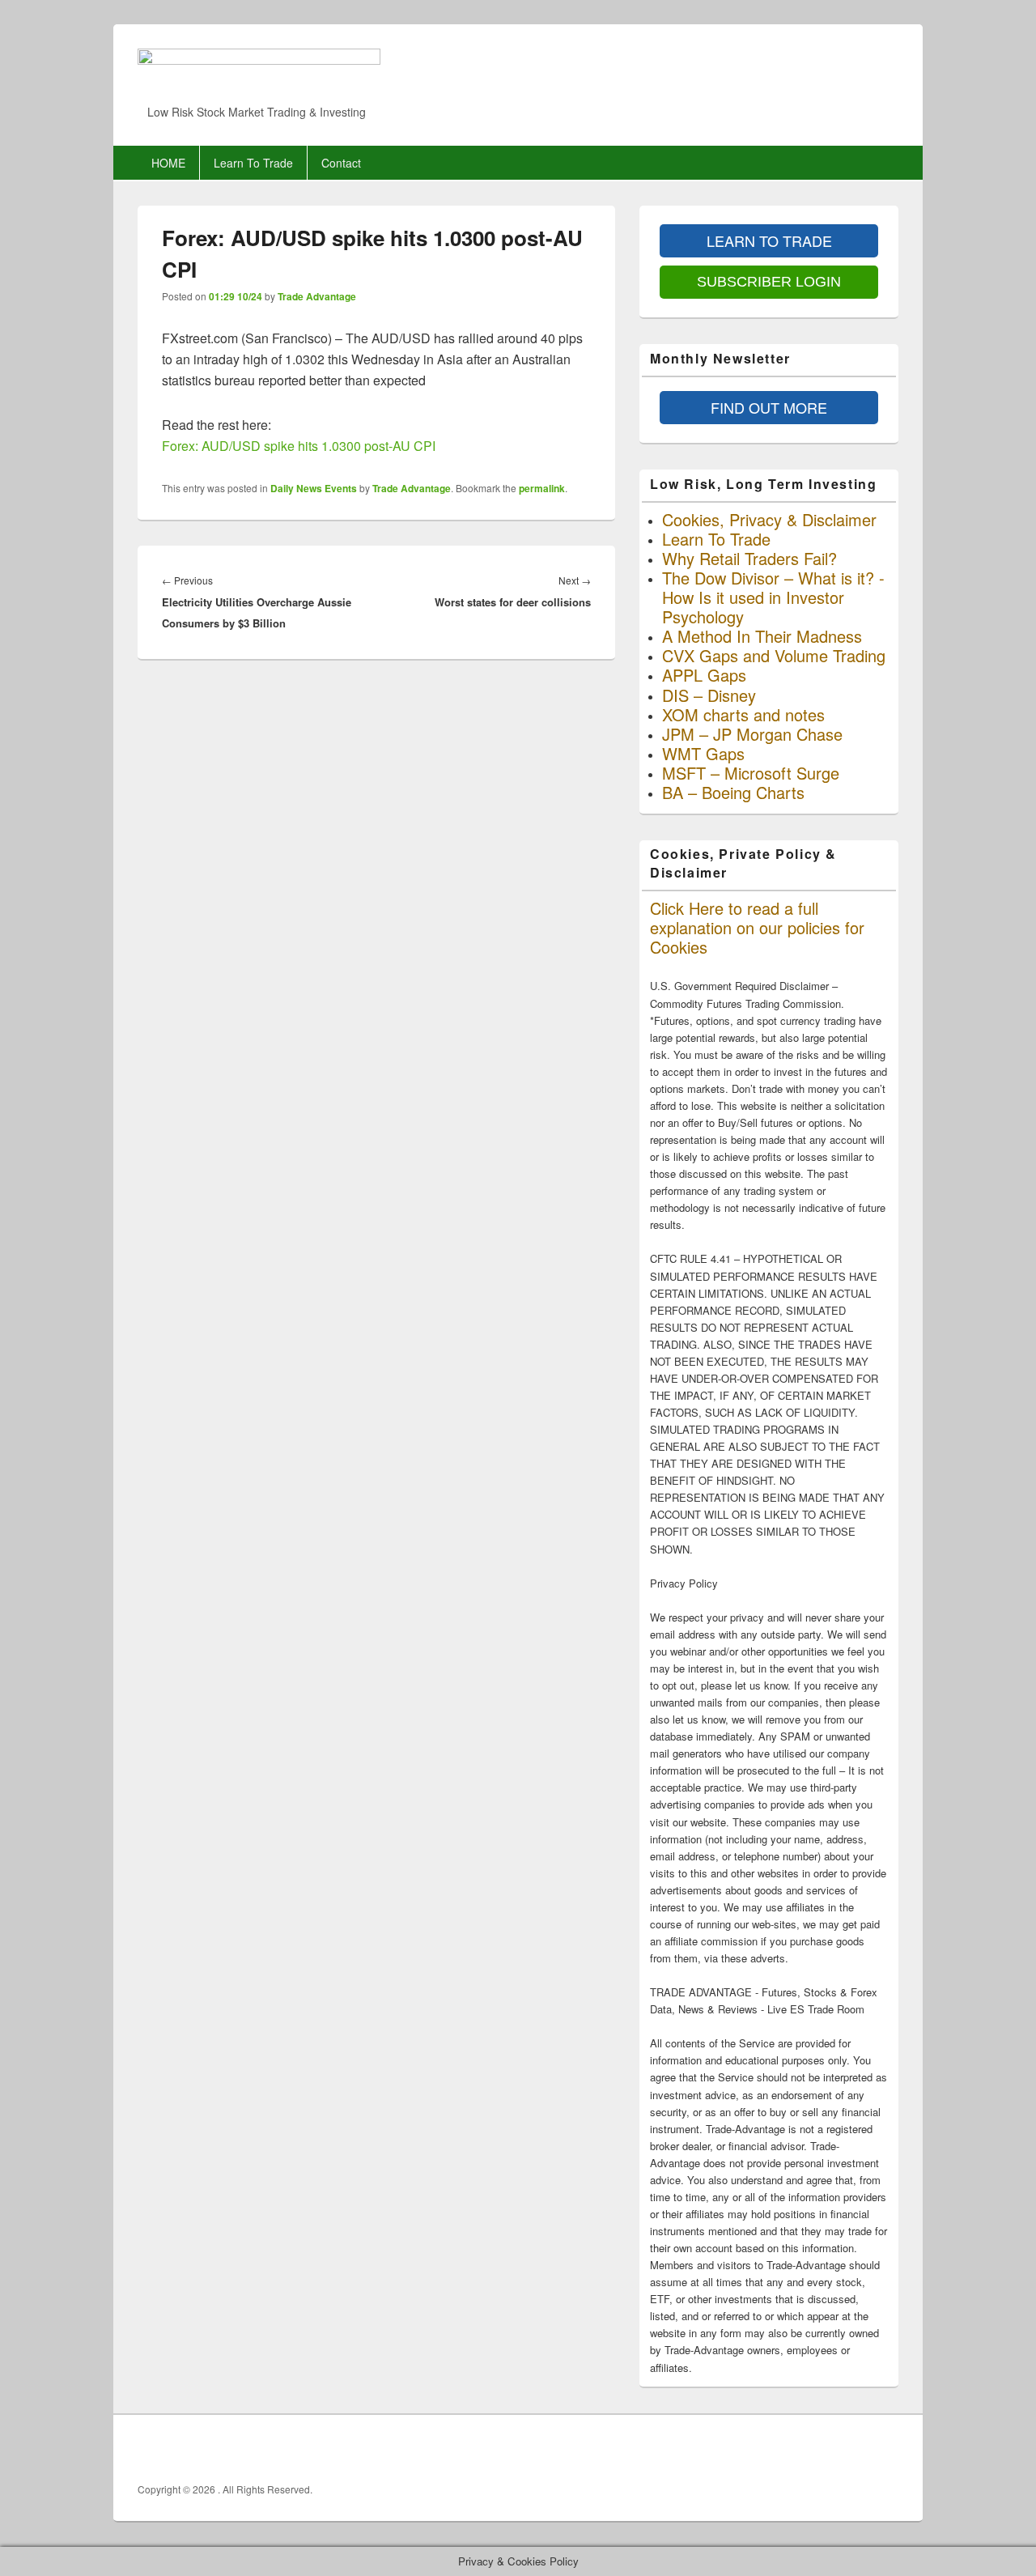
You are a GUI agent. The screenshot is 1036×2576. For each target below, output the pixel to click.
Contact (341, 163)
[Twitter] (849, 2449)
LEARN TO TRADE (769, 240)
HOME (168, 163)
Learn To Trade (253, 163)
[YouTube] (885, 2449)
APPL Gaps (704, 675)
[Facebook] (813, 2449)
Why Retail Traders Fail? (749, 558)
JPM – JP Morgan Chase (752, 734)
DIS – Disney (709, 695)
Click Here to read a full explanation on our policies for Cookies (757, 927)
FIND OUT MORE (769, 407)
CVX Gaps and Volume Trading (774, 655)
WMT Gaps (703, 753)
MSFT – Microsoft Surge (751, 773)
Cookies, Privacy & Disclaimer (769, 519)
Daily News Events (314, 488)
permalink (542, 488)
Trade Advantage (317, 296)
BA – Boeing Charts (733, 792)
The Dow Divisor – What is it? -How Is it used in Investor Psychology (773, 597)
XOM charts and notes (743, 714)
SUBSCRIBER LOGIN (769, 282)
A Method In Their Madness (762, 636)
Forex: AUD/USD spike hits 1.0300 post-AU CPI (299, 446)
